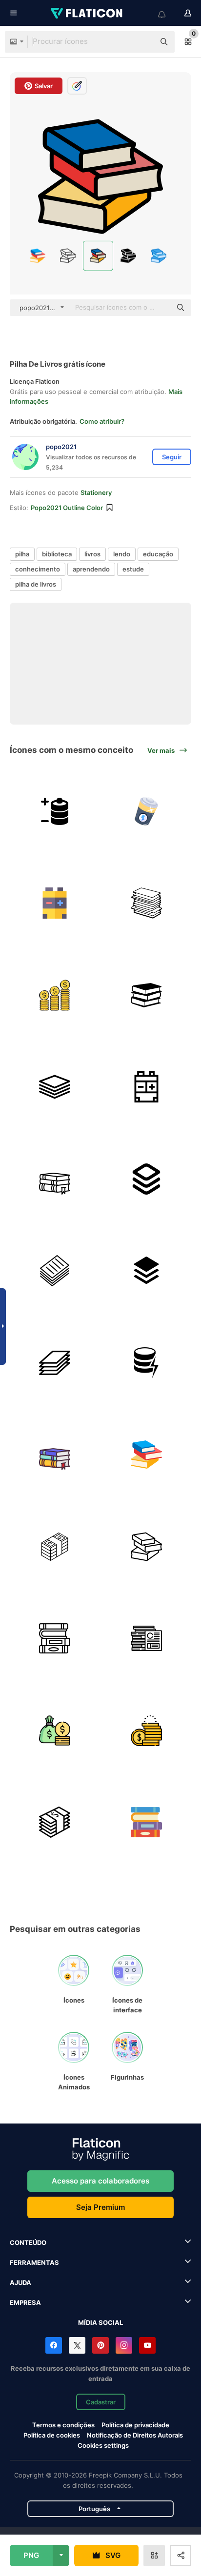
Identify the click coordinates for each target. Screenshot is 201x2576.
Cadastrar (101, 2402)
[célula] (147, 811)
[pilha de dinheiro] (55, 1547)
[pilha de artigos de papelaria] (147, 903)
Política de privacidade (135, 2425)
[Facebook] (54, 2345)
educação (158, 554)
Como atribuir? (102, 421)
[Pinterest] (100, 2345)
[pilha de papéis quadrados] (55, 1087)
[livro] (55, 1179)
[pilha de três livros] (147, 995)
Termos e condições (63, 2425)
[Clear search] (142, 42)
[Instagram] (124, 2345)
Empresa (25, 2302)
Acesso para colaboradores (100, 2181)
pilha (22, 554)
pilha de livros (36, 584)
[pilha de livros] (147, 1455)
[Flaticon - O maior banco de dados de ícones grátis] (87, 13)
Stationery (96, 492)
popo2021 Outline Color (67, 508)
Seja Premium (100, 2207)
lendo (122, 554)
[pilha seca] (55, 903)
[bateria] (55, 811)
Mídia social (100, 2322)
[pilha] (147, 1179)
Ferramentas (34, 2262)
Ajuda (20, 2282)
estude (133, 569)
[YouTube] (147, 2345)
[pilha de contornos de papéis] (55, 1363)
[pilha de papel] (55, 1271)
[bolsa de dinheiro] (55, 1730)
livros (92, 554)
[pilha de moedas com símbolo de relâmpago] (147, 1363)
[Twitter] (77, 2345)
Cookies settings (103, 2446)
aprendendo (91, 569)
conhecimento (38, 569)
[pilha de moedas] (55, 995)
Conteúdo (28, 2242)
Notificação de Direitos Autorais (135, 2435)
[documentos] (147, 1638)
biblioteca (57, 554)
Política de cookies (52, 2435)
